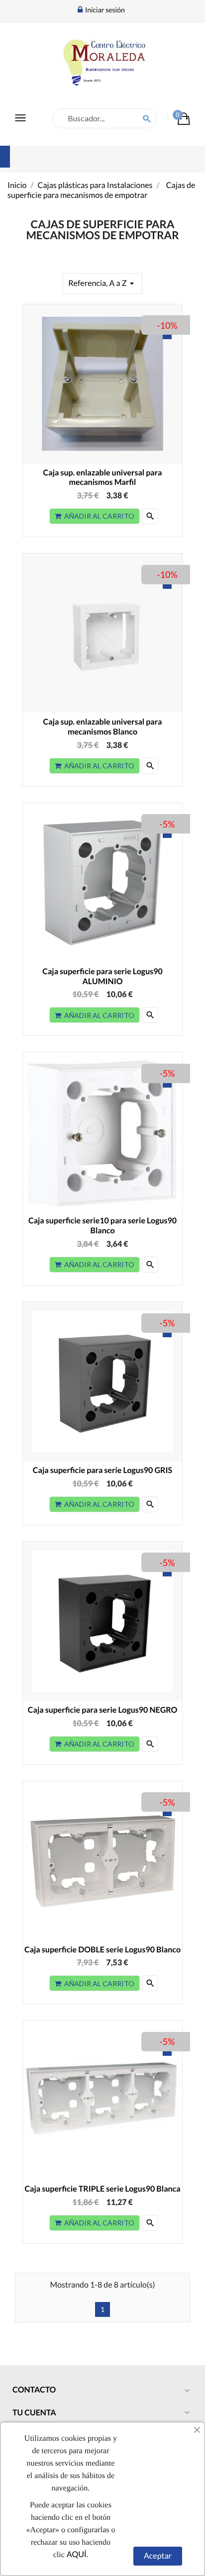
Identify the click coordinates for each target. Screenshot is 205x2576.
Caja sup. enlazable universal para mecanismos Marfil (103, 478)
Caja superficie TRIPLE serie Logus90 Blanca (102, 2189)
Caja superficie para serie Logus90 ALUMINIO (102, 976)
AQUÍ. (77, 2554)
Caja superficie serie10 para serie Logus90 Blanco (102, 1226)
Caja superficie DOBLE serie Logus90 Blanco (102, 1950)
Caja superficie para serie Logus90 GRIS (102, 1470)
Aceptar (158, 2556)
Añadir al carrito (99, 516)
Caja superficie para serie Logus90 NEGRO (102, 1710)
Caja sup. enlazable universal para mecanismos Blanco (103, 727)
